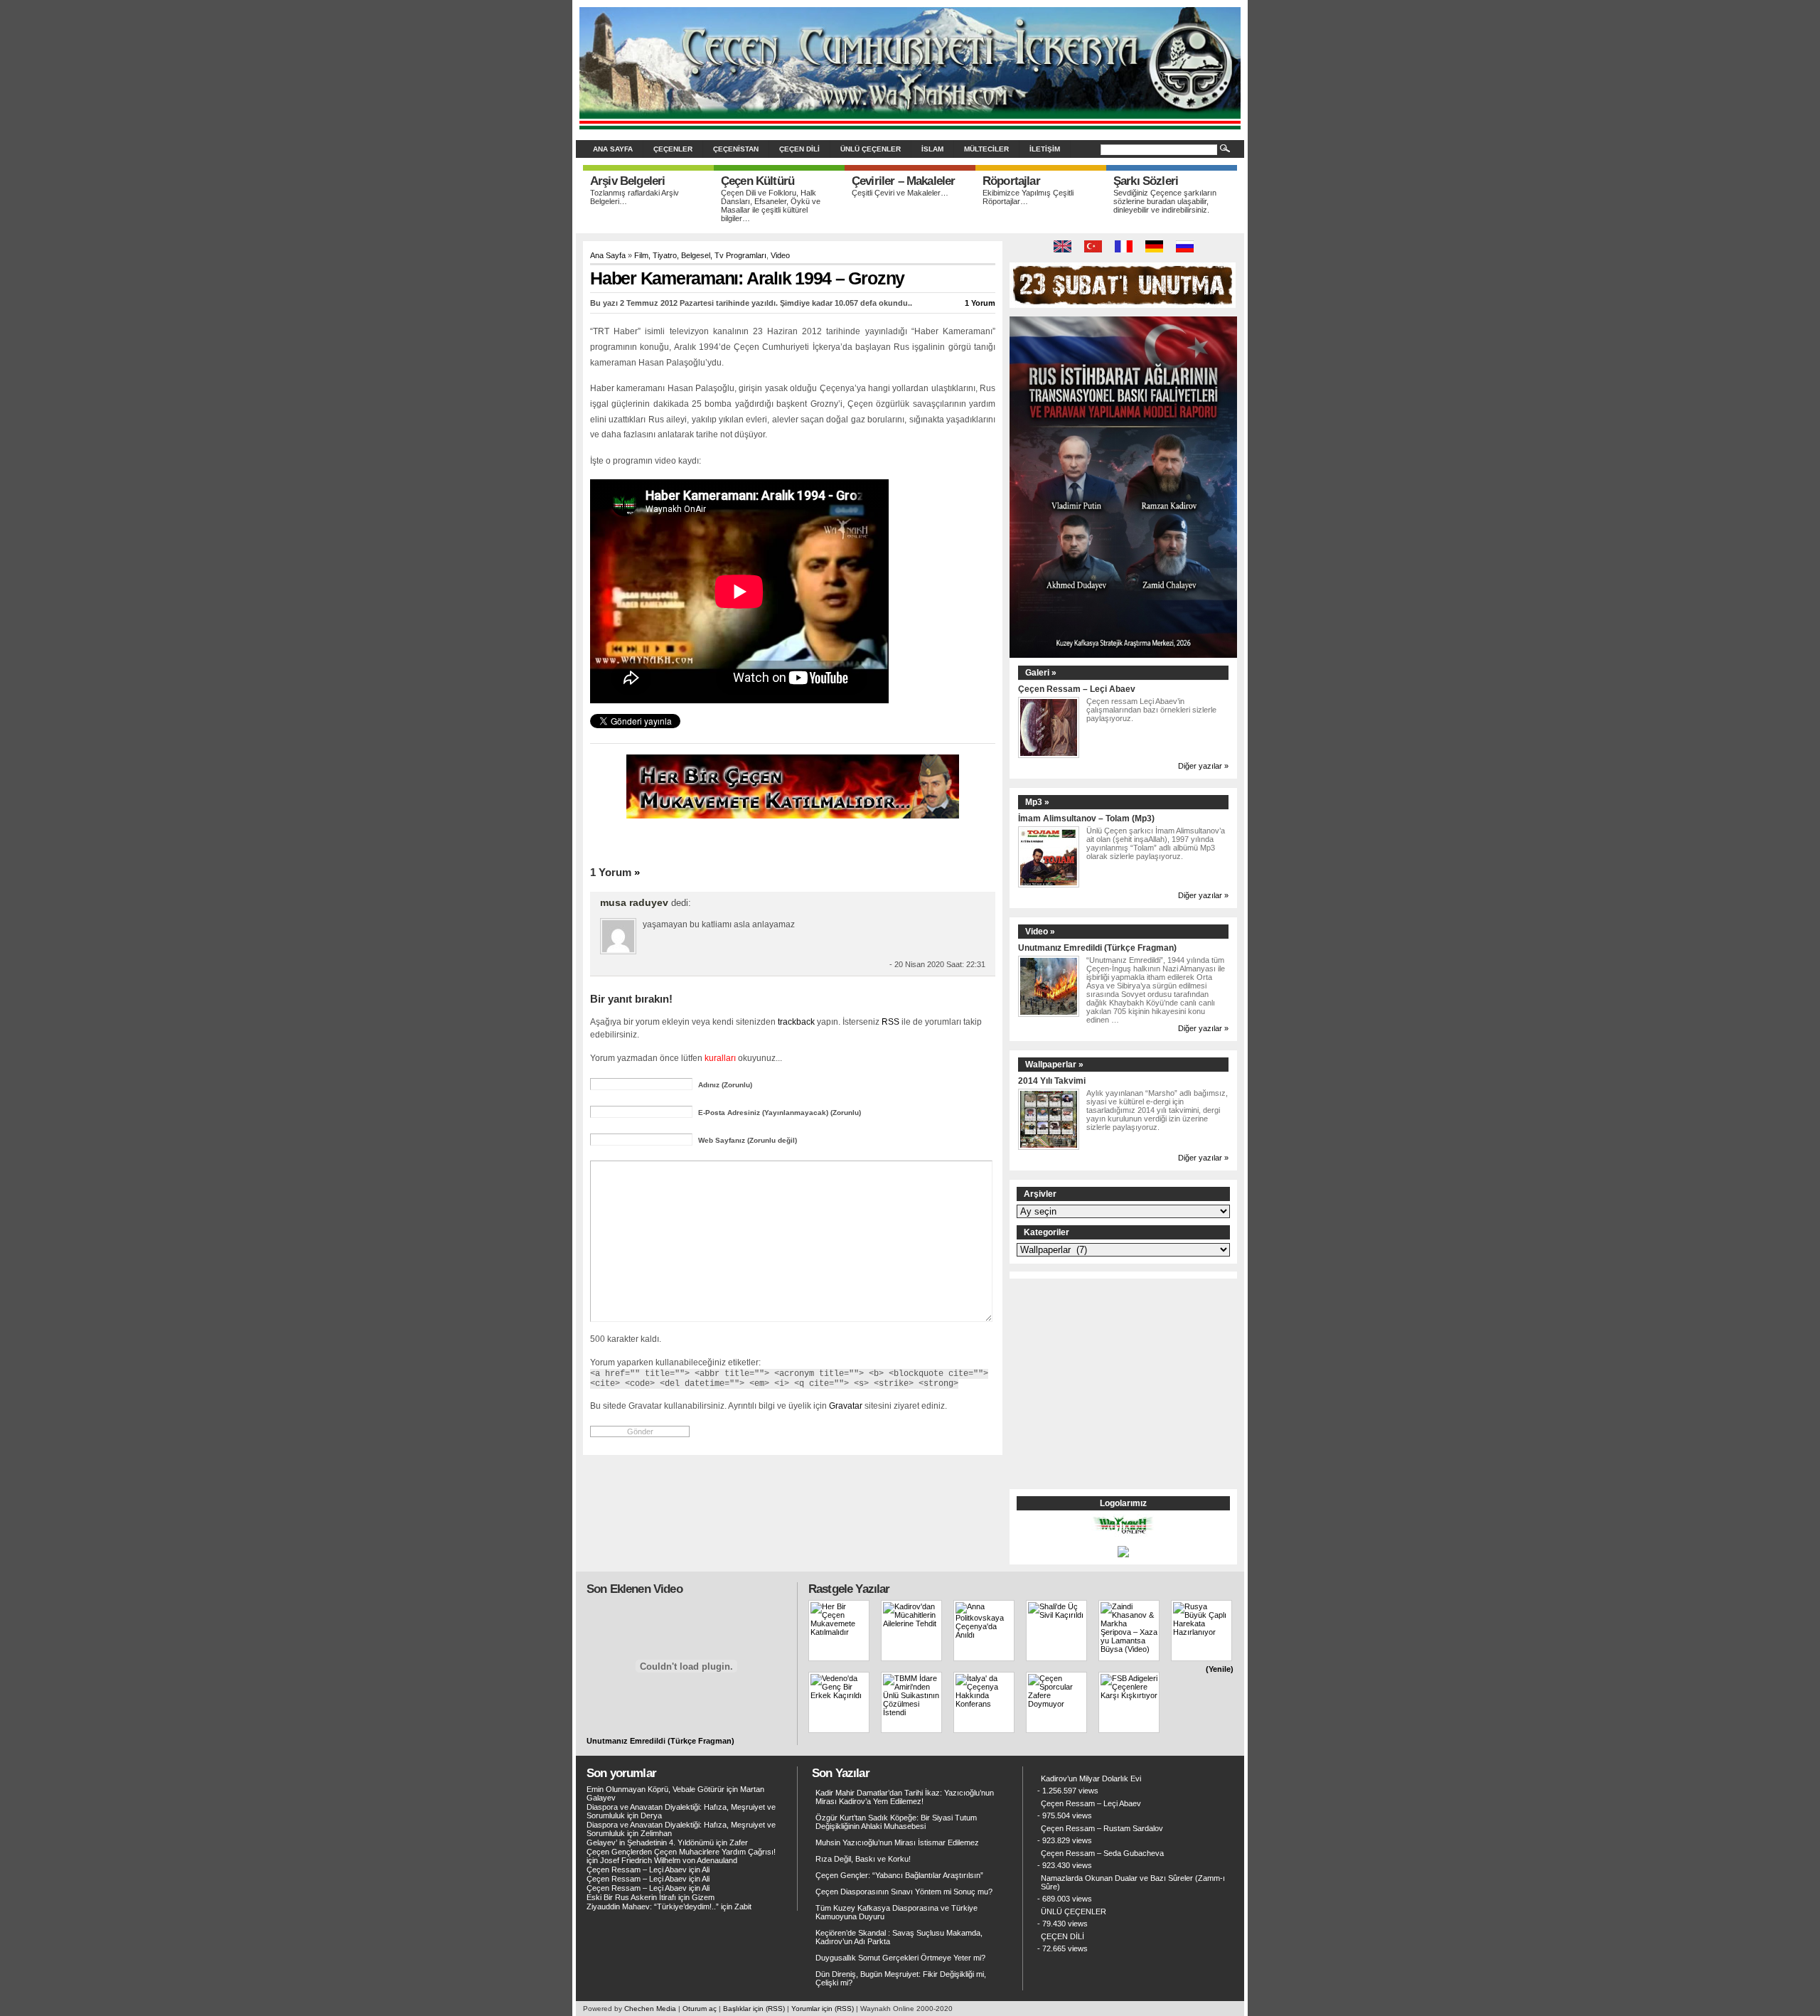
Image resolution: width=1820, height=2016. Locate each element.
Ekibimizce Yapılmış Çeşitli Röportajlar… (1028, 197)
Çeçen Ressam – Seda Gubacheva (1102, 1853)
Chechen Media (650, 2009)
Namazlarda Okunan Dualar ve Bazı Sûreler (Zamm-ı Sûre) (1133, 1882)
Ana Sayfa (608, 255)
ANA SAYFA (613, 149)
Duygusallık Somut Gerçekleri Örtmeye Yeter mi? (900, 1958)
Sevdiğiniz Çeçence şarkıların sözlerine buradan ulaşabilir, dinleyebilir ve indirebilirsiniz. (1165, 201)
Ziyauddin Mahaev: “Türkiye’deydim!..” (653, 1906)
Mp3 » (1037, 802)
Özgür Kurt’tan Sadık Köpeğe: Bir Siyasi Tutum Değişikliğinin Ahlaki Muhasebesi (896, 1822)
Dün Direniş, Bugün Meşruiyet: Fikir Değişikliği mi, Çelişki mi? (901, 1978)
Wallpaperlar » (1054, 1065)
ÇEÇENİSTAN (736, 149)
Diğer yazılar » (1203, 766)
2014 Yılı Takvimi (1052, 1081)
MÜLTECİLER (986, 149)
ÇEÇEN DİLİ (799, 149)
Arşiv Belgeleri (627, 181)
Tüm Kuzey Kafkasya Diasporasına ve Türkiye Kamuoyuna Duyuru (896, 1912)
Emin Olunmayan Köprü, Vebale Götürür (655, 1789)
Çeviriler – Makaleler (903, 181)
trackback (796, 1022)
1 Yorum (980, 303)
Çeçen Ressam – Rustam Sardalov (1102, 1828)
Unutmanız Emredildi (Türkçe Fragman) (1097, 948)
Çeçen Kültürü (758, 181)
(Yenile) (1220, 1669)
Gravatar (846, 1406)
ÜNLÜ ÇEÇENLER (871, 149)
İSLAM (932, 149)
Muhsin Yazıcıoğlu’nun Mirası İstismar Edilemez (897, 1842)
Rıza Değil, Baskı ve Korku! (863, 1859)
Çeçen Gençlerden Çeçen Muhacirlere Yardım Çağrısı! (681, 1852)
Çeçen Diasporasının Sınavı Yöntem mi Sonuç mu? (904, 1892)
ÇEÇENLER (673, 149)
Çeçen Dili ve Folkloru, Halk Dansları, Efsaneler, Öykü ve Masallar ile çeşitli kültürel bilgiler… (771, 206)
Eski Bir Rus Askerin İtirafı (631, 1897)
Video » (1040, 932)
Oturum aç (700, 2009)
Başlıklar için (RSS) (754, 2009)
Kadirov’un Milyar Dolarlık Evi (1091, 1778)
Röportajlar (1011, 181)
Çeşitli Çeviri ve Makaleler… (900, 193)
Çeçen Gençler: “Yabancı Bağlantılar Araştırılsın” (899, 1875)
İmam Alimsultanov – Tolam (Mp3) (1086, 818)
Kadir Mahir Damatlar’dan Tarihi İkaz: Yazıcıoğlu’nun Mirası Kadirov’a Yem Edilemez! (905, 1797)
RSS (890, 1022)
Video (780, 255)
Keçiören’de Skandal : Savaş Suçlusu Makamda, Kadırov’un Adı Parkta (899, 1937)
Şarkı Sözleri (1146, 181)
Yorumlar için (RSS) (823, 2009)
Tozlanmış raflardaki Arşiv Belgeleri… (635, 197)
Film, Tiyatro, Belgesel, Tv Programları (700, 255)
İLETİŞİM (1045, 149)
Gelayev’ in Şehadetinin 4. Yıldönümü (650, 1842)
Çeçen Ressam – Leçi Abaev (1077, 689)
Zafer (739, 1842)
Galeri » (1041, 673)
